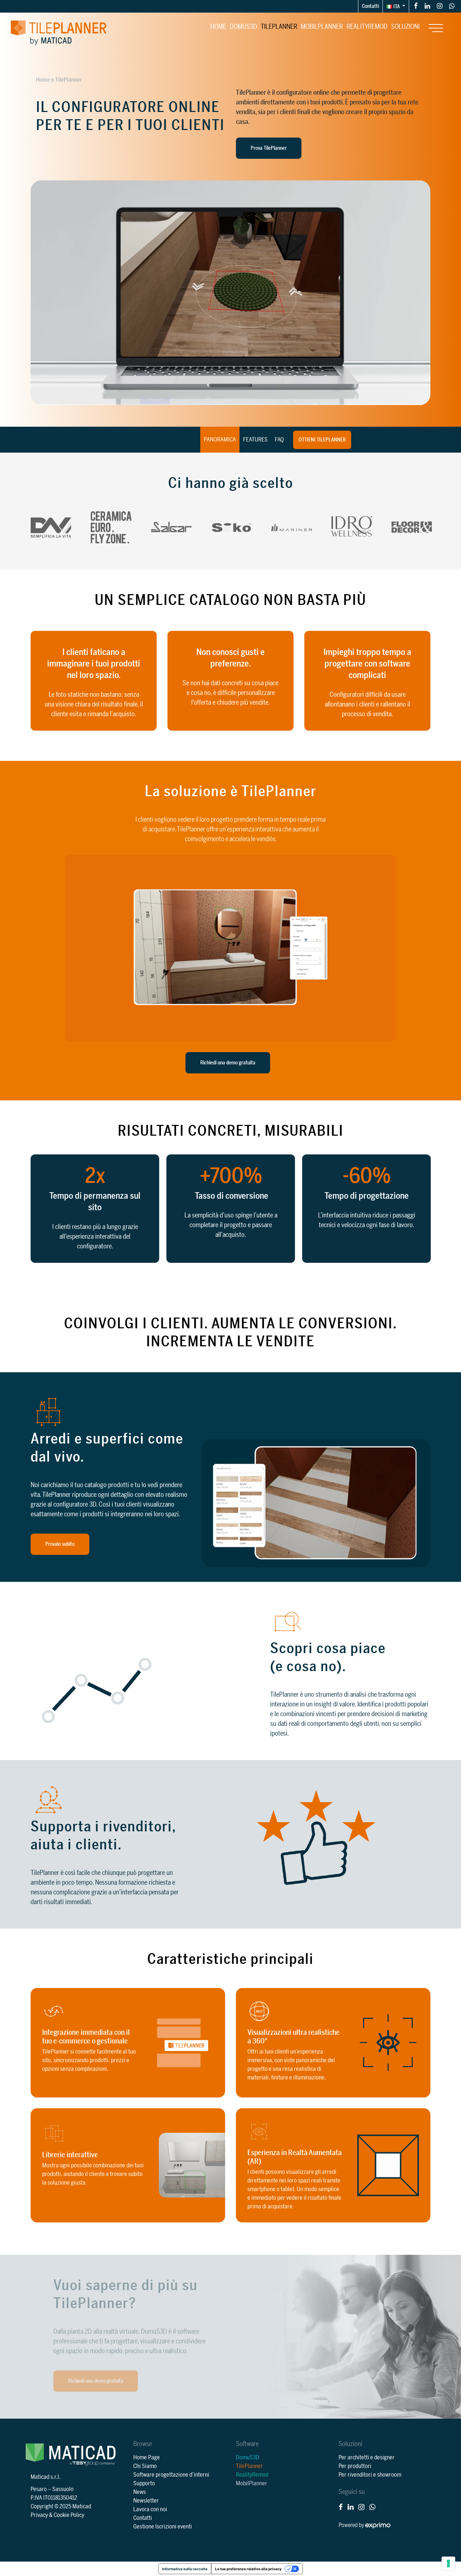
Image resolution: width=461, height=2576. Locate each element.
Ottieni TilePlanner (322, 440)
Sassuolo (63, 2489)
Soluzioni (405, 27)
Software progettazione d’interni (171, 2475)
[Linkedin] (427, 6)
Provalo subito (60, 1544)
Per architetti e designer (367, 2458)
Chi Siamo (145, 2466)
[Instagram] (440, 6)
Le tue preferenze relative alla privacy (248, 2569)
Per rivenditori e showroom (370, 2475)
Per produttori (355, 2466)
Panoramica (220, 440)
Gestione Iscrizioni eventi (163, 2527)
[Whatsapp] (452, 6)
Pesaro (39, 2489)
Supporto (144, 2483)
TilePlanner (279, 27)
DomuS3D (243, 27)
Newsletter (146, 2501)
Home (218, 27)
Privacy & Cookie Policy (57, 2515)
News (140, 2492)
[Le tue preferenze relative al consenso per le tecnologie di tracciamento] (448, 2563)
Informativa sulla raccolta (185, 2569)
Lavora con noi (150, 2509)
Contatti (370, 6)
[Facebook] (416, 6)
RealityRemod (367, 27)
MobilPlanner (322, 27)
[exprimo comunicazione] (378, 2525)
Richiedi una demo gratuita (228, 1063)
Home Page (147, 2458)
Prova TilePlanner (269, 148)
